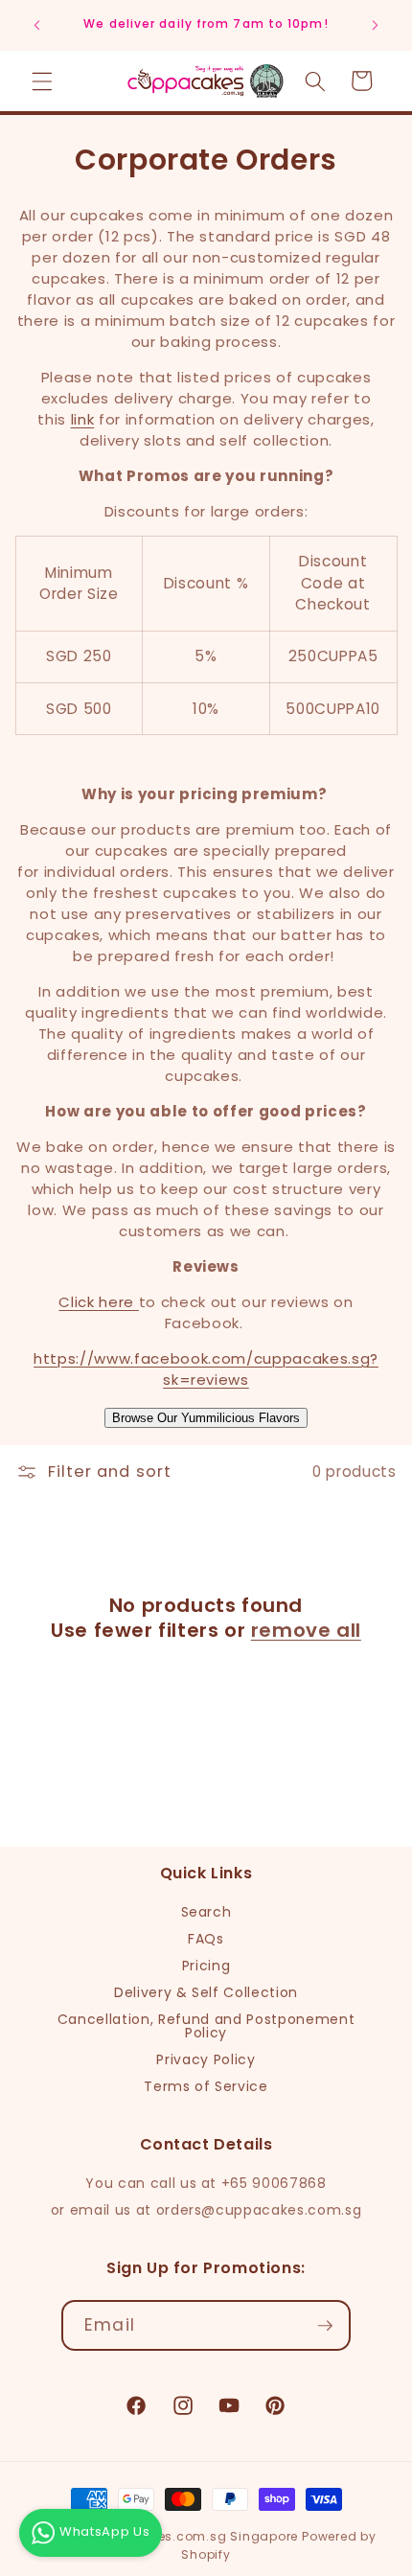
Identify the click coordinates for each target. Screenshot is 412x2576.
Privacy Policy (206, 2059)
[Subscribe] (325, 2326)
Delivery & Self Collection (206, 1992)
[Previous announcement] (37, 26)
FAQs (206, 1939)
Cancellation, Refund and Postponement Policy (206, 2026)
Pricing (206, 1966)
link (83, 419)
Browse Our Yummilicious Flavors (206, 1418)
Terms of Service (206, 2086)
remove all (306, 1630)
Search (206, 1912)
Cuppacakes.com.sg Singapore (193, 2536)
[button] (42, 80)
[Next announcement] (376, 26)
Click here (96, 1302)
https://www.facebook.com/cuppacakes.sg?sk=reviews (206, 1369)
